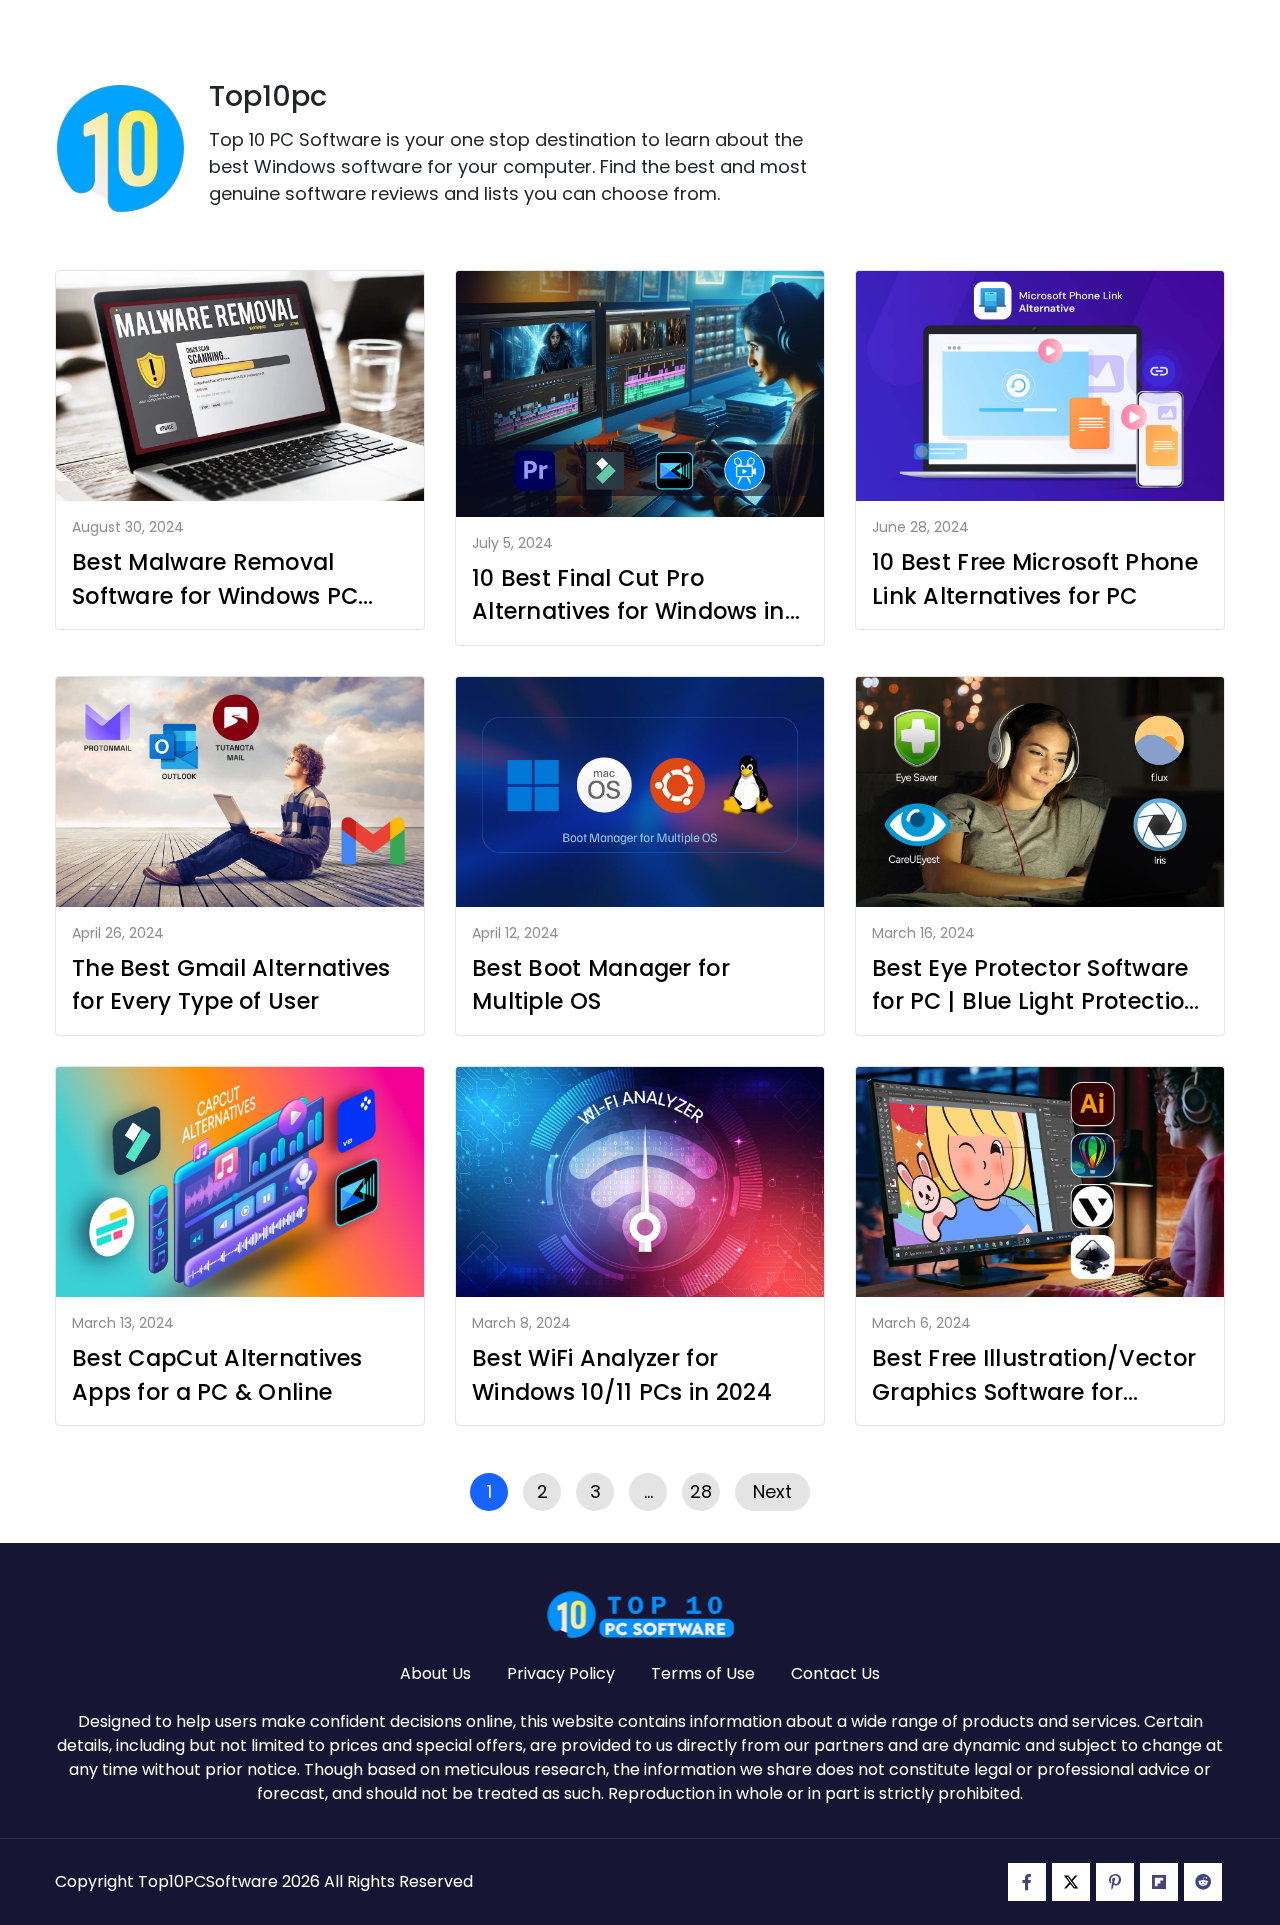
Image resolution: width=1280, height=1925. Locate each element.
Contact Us (835, 1673)
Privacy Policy (561, 1673)
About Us (435, 1673)
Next (772, 1491)
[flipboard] (1159, 1882)
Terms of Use (703, 1673)
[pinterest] (1115, 1882)
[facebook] (1027, 1882)
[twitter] (1071, 1882)
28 (701, 1491)
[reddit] (1203, 1882)
